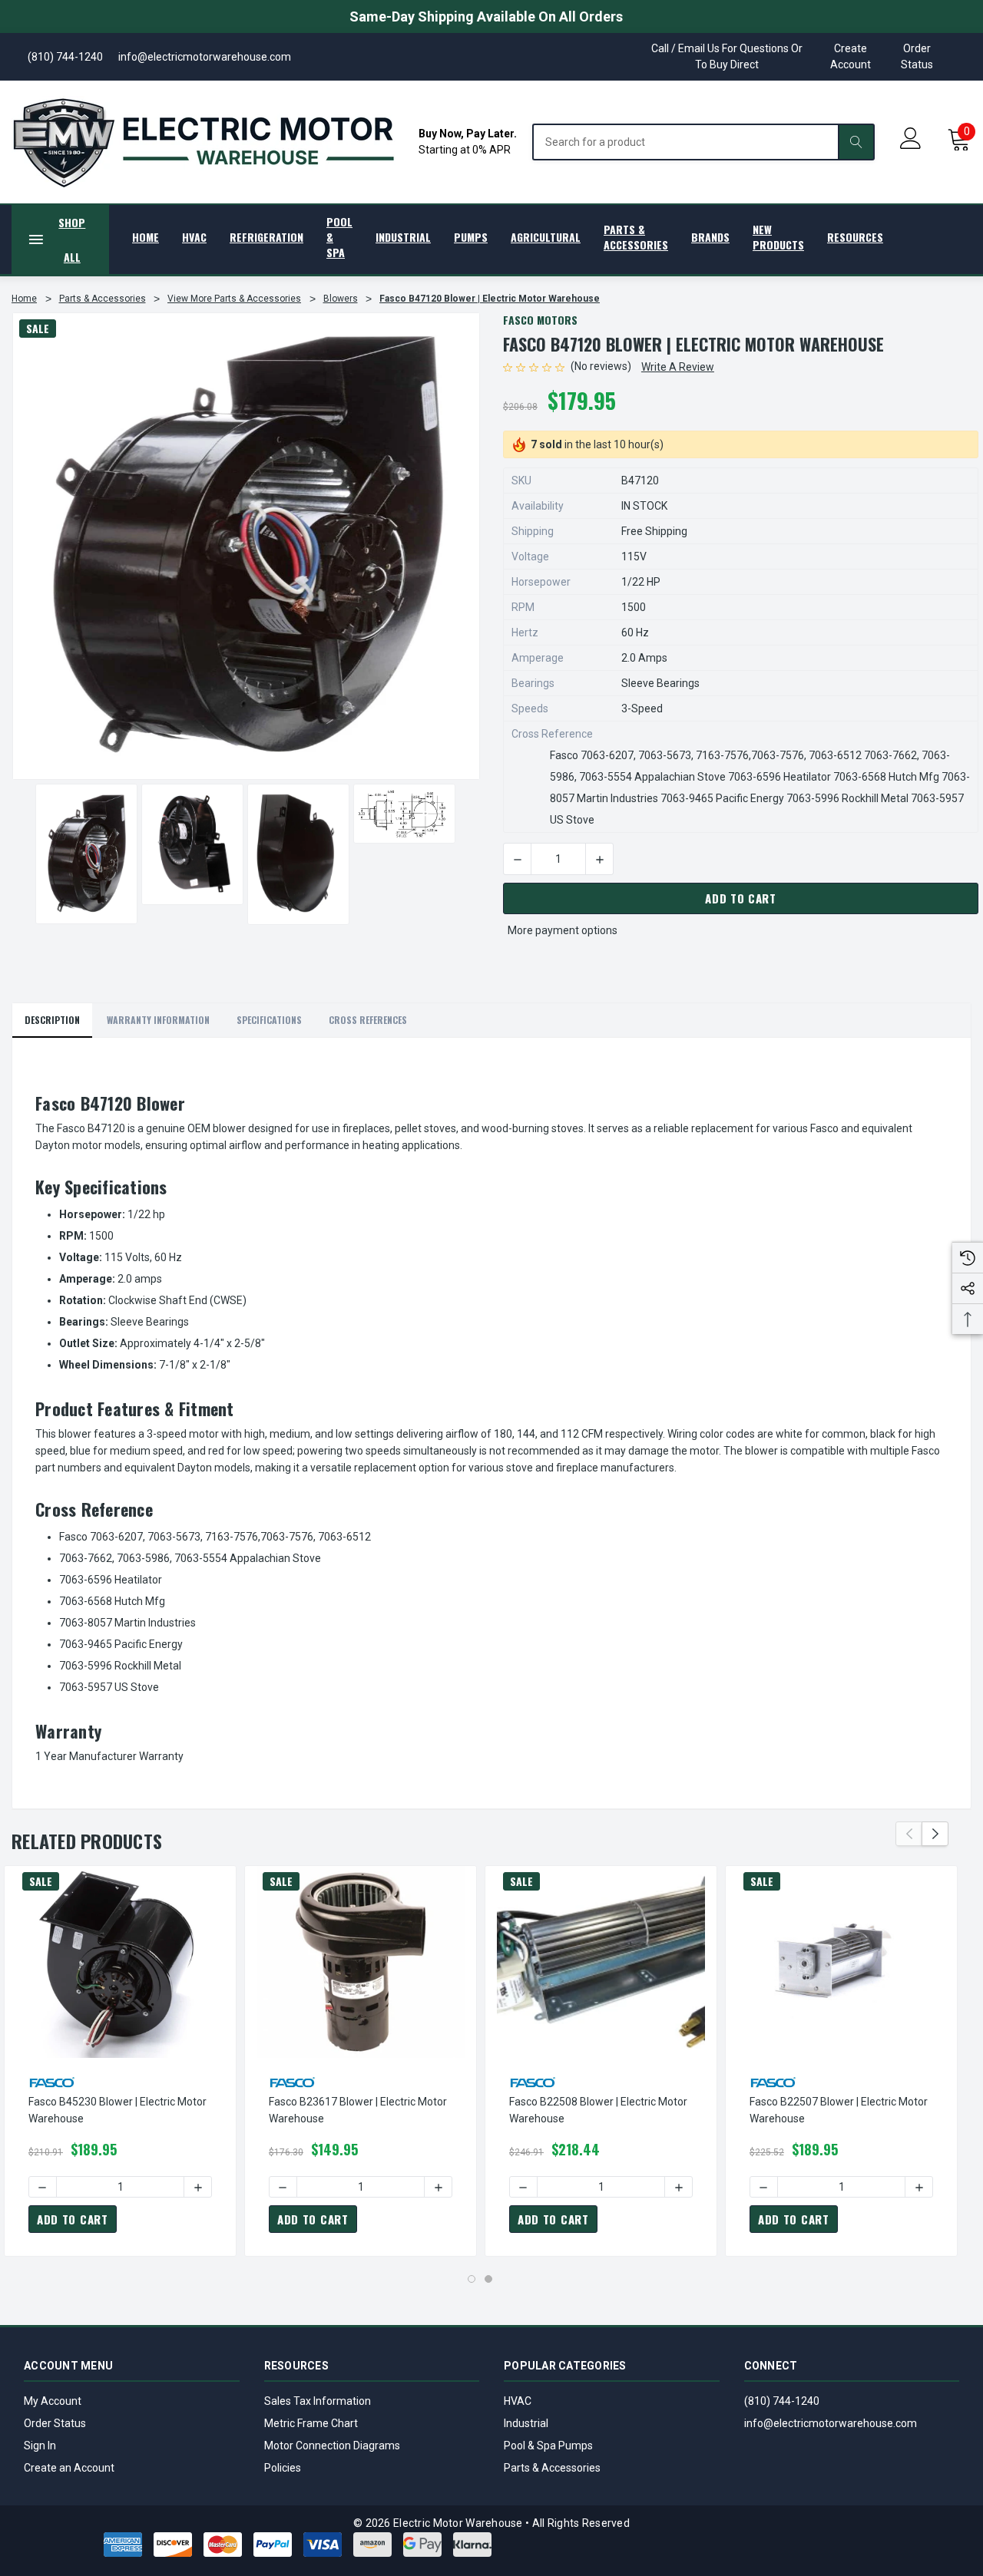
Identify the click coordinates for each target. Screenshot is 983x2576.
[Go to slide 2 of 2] (488, 2279)
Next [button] (935, 1834)
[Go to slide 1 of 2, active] (472, 2279)
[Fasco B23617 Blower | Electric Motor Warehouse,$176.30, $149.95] (361, 1962)
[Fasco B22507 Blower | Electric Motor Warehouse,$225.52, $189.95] (841, 1962)
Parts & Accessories (552, 2468)
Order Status (917, 56)
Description (52, 1020)
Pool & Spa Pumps (548, 2446)
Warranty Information (158, 1020)
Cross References (368, 1020)
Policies (283, 2468)
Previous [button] (909, 1834)
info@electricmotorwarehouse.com (831, 2423)
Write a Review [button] (678, 367)
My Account (53, 2401)
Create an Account (69, 2468)
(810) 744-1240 (782, 2401)
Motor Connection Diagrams (332, 2446)
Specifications (269, 1020)
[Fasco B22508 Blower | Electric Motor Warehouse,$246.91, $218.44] (601, 1962)
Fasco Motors (540, 320)
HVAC (518, 2401)
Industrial (526, 2423)
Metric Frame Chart (311, 2423)
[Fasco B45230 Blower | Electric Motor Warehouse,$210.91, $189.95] (120, 1962)
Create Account (851, 56)
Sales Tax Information (318, 2401)
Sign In (40, 2446)
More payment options (563, 930)
